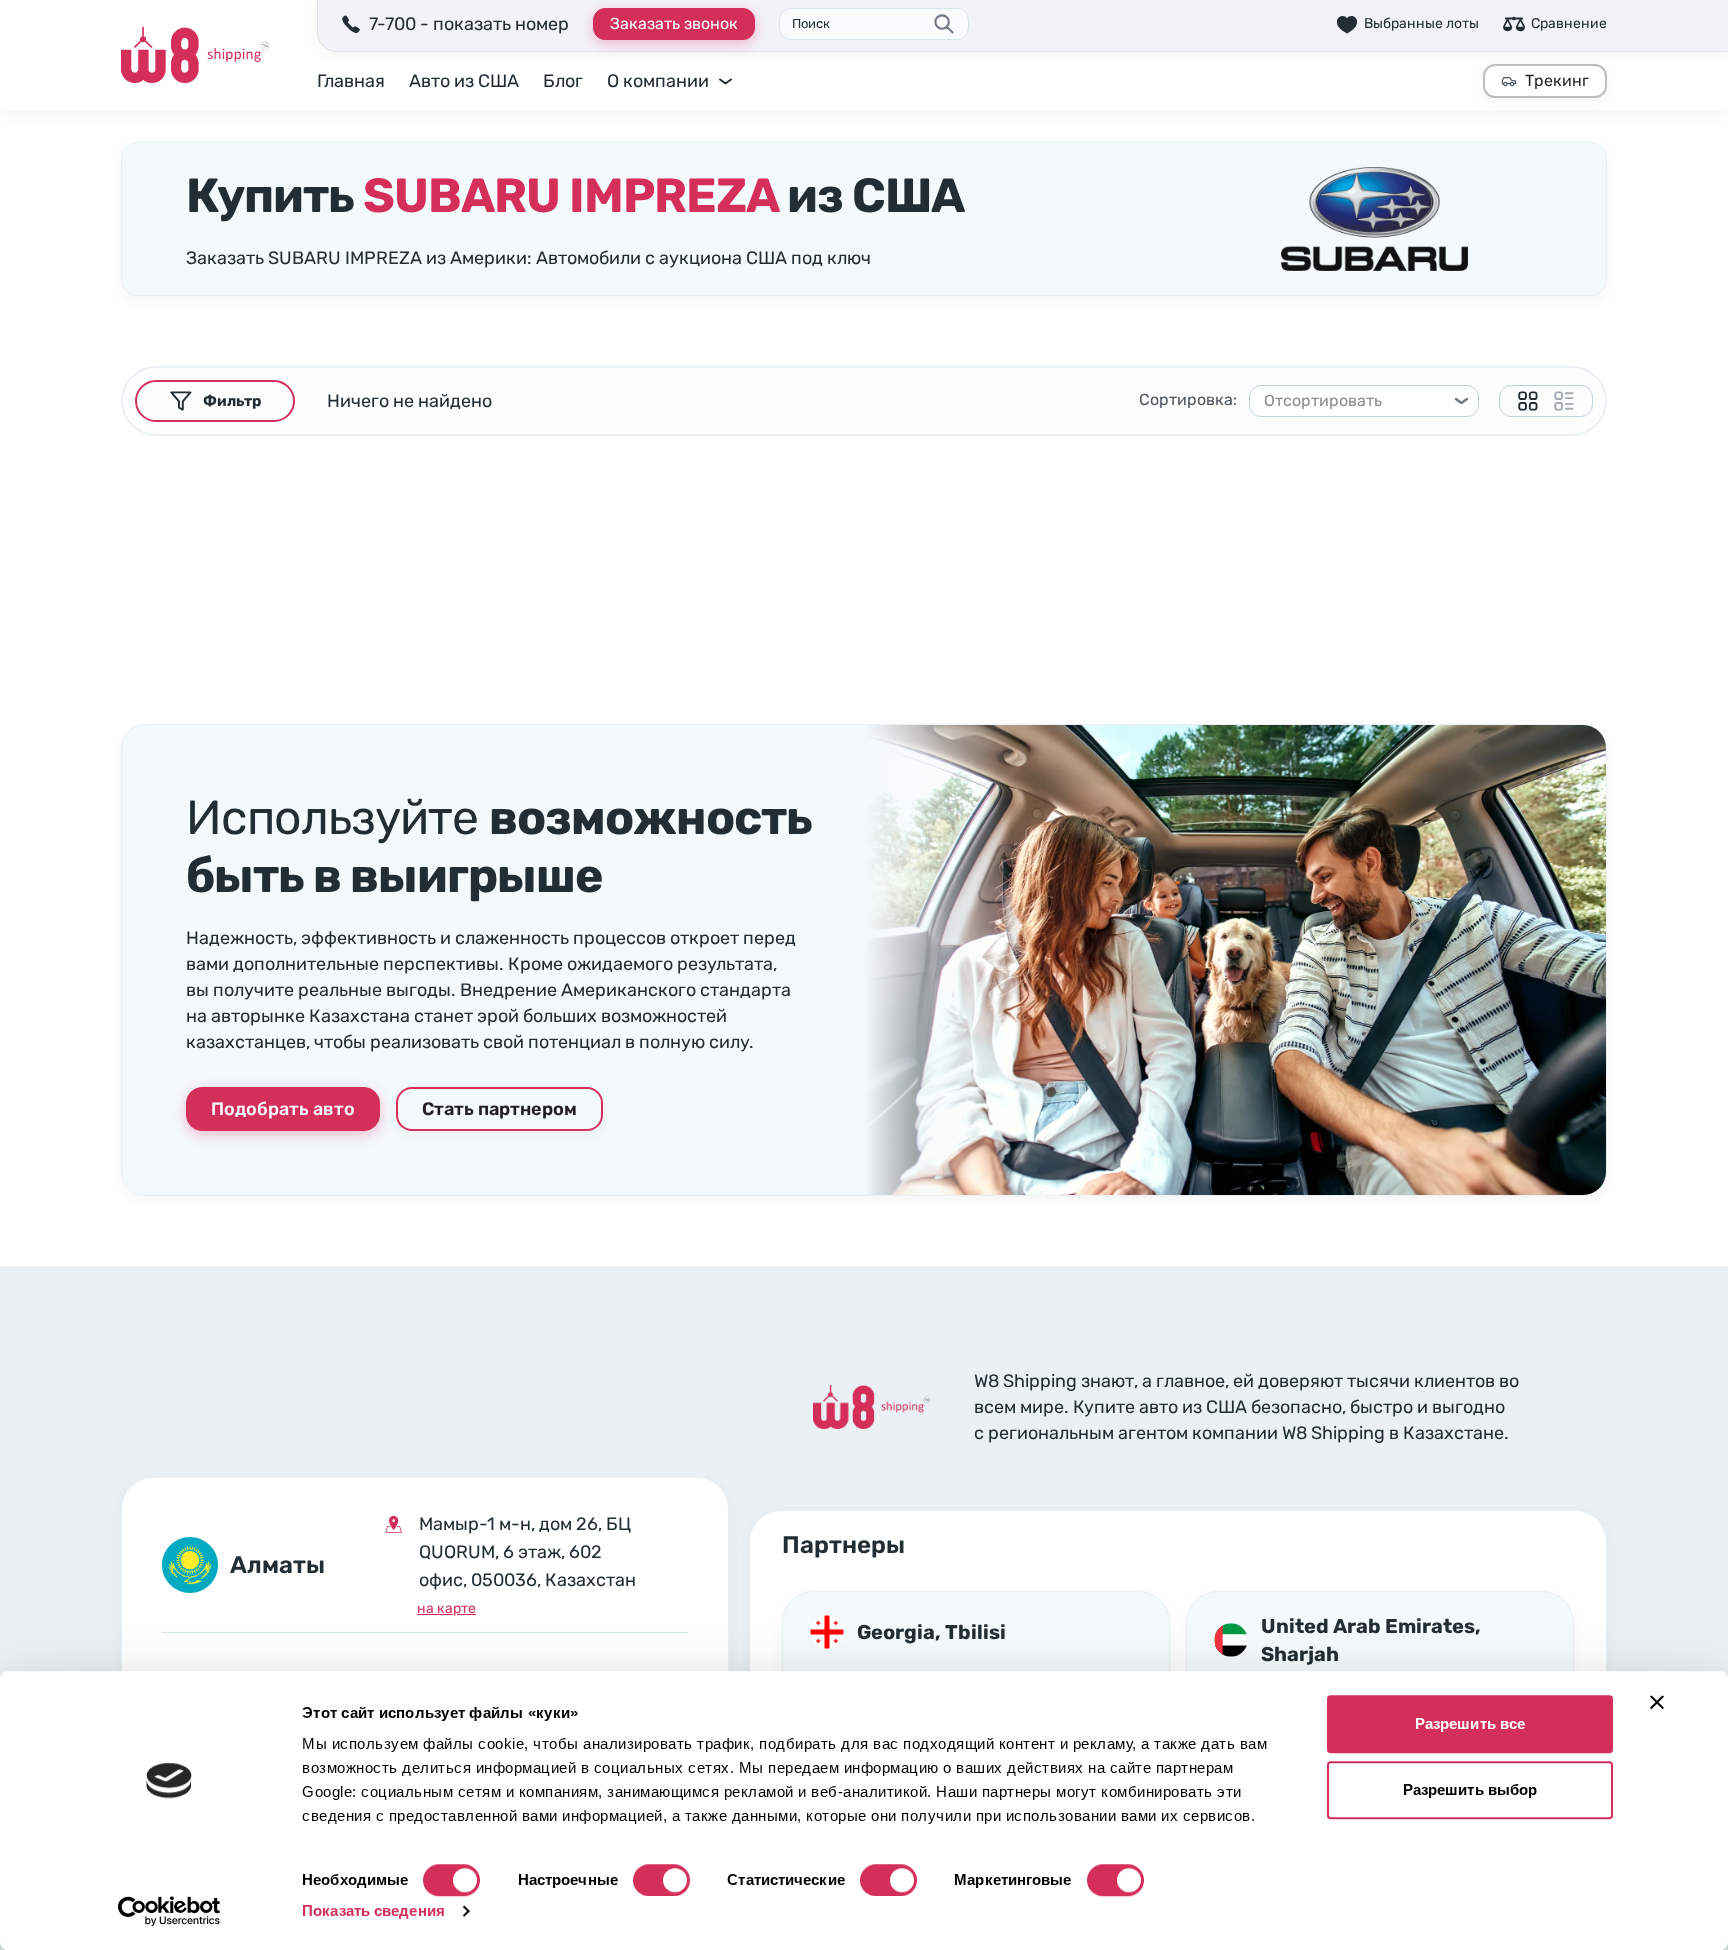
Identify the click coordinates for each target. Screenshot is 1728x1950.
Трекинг (1557, 80)
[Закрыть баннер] (1657, 1702)
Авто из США (464, 81)
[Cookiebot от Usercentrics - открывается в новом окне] (169, 1911)
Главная (351, 81)
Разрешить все (1470, 1723)
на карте (446, 1608)
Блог (563, 81)
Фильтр (232, 401)
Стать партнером (499, 1109)
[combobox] (1355, 401)
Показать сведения (373, 1910)
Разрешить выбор (1470, 1789)
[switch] (661, 1880)
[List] (1564, 401)
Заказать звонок (674, 23)
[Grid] (1528, 401)
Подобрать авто (283, 1109)
